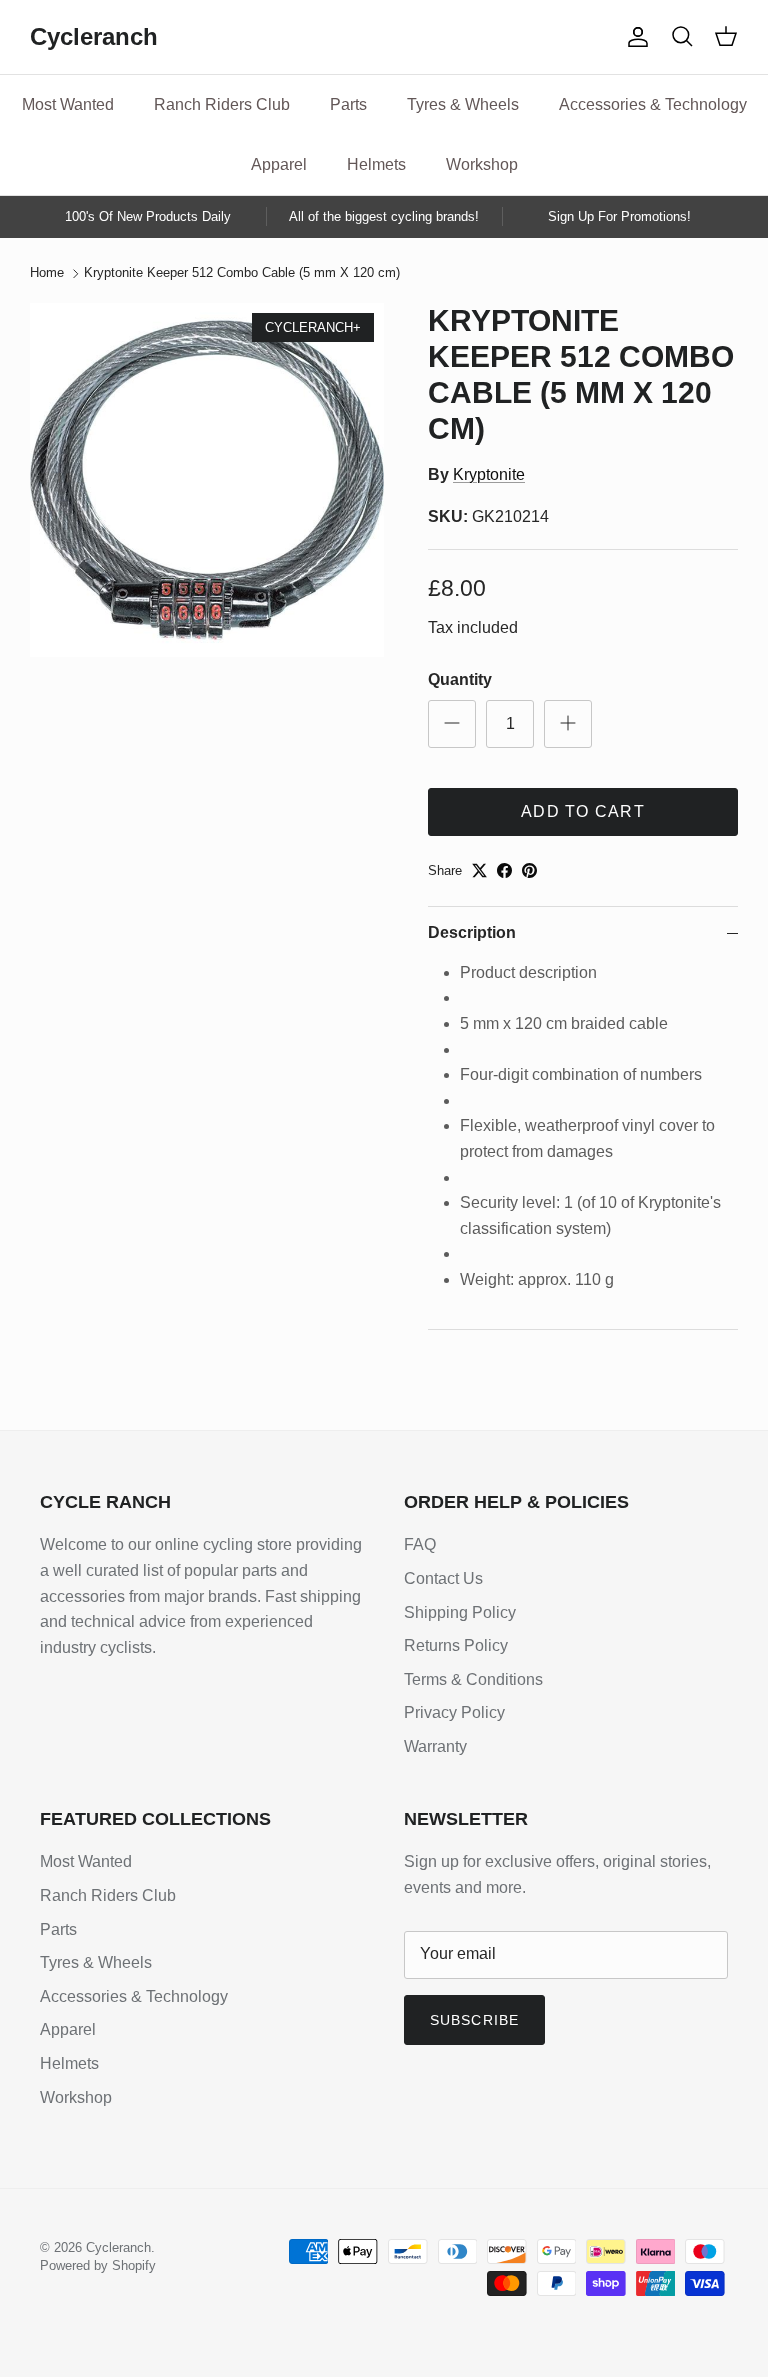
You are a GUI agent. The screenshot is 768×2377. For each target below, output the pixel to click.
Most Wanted (68, 104)
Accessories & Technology (653, 104)
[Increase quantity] (568, 724)
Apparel (279, 164)
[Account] (634, 37)
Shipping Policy (460, 1612)
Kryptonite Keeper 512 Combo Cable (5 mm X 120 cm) (242, 273)
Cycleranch (118, 2247)
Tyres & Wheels (463, 104)
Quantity (460, 679)
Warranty (435, 1746)
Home (47, 273)
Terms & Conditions (473, 1679)
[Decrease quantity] (452, 724)
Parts (348, 104)
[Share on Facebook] (504, 870)
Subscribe (474, 2020)
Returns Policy (456, 1645)
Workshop (482, 164)
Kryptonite (489, 474)
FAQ (420, 1544)
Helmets (376, 164)
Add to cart (583, 811)
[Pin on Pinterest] (529, 870)
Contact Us (443, 1578)
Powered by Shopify (98, 2265)
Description (472, 932)
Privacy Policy (454, 1712)
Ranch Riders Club (222, 104)
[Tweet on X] (479, 870)
